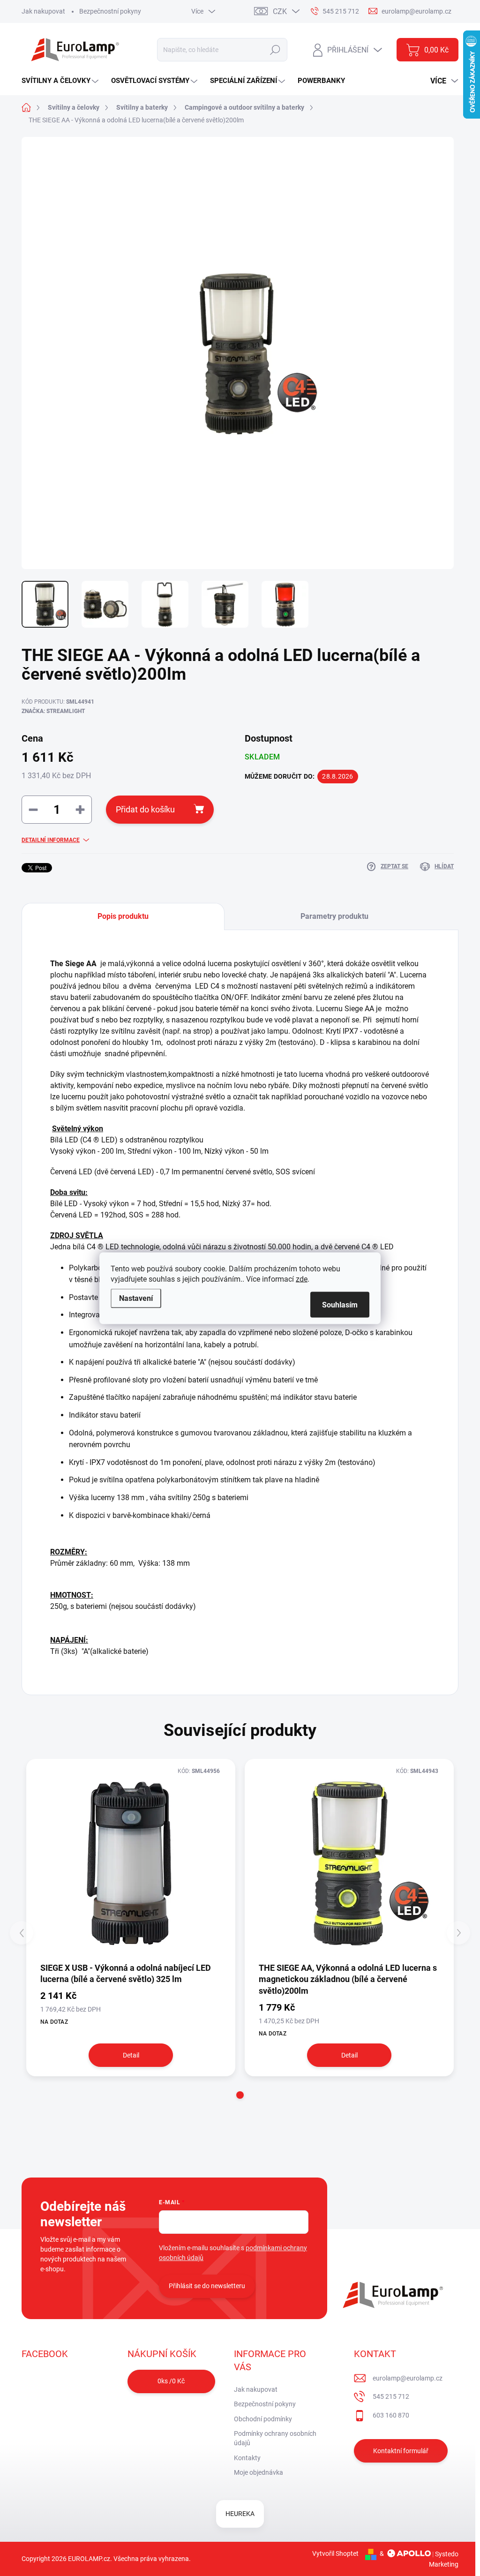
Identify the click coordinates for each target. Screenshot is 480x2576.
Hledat (275, 50)
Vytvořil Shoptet (335, 2553)
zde (302, 1279)
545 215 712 (391, 2396)
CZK (280, 11)
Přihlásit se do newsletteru (207, 2286)
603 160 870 (391, 2415)
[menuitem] (61, 81)
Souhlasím (340, 1304)
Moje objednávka (259, 2472)
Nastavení (136, 1298)
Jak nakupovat (43, 11)
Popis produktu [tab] (123, 916)
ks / (171, 2381)
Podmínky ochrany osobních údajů (275, 2438)
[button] (240, 2095)
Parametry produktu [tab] (334, 916)
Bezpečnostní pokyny (110, 11)
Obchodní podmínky (263, 2419)
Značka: (53, 711)
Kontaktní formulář (401, 2451)
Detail (131, 2055)
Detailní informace (51, 840)
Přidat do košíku (145, 809)
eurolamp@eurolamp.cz (408, 2378)
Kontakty (247, 2458)
